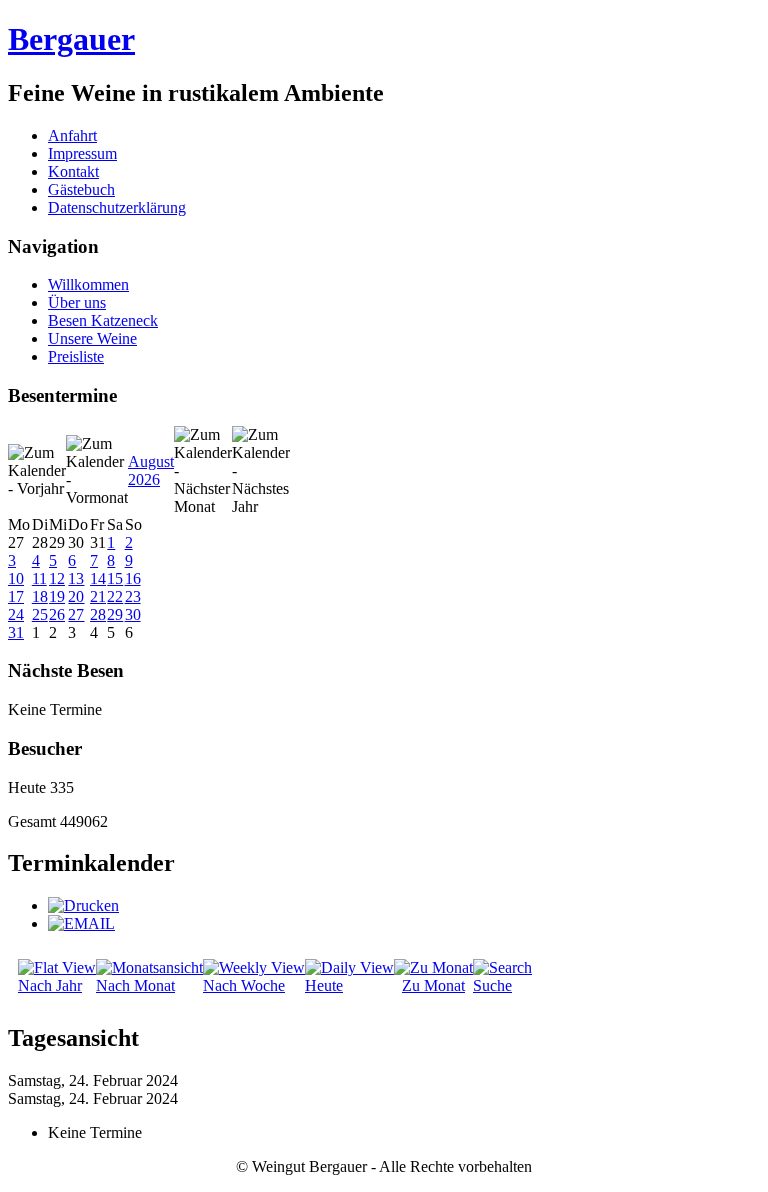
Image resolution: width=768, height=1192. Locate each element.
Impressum (82, 153)
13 (76, 578)
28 (98, 614)
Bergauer (71, 39)
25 (40, 614)
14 (98, 578)
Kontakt (73, 171)
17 (16, 596)
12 (57, 578)
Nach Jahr (50, 985)
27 (76, 614)
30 (133, 614)
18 (40, 596)
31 (16, 632)
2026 (144, 479)
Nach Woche (244, 985)
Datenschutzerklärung (117, 207)
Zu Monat (433, 985)
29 (115, 614)
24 (16, 614)
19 (57, 596)
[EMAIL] (81, 923)
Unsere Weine (92, 338)
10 (16, 578)
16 (133, 578)
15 (115, 578)
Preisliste (76, 356)
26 (57, 614)
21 (98, 596)
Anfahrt (72, 135)
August (151, 461)
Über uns (77, 302)
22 (115, 596)
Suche (492, 985)
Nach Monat (135, 985)
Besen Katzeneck (103, 320)
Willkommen (88, 284)
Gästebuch (81, 189)
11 (39, 578)
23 (133, 596)
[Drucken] (83, 905)
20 (76, 596)
